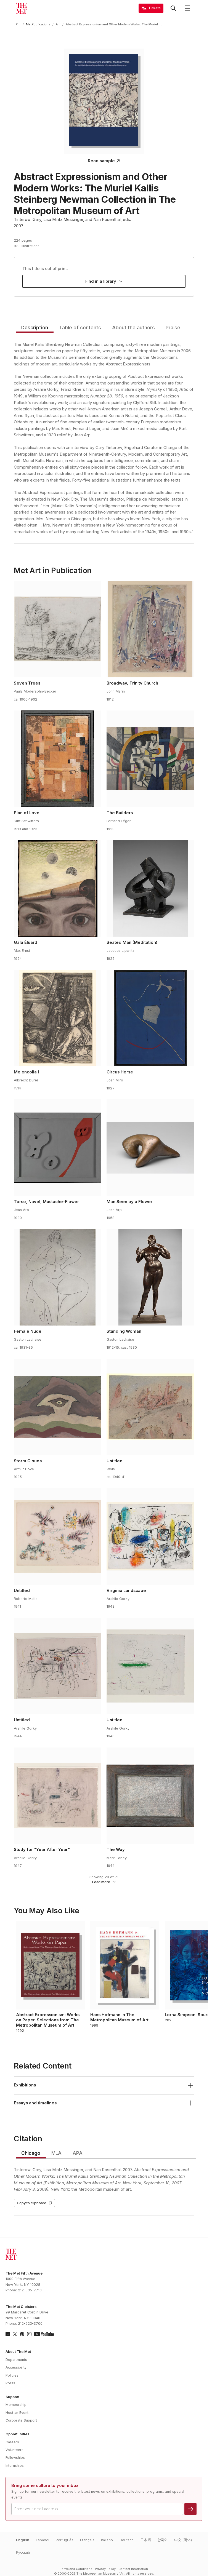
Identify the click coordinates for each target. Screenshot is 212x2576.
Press (10, 2383)
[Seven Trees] (57, 629)
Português (65, 2540)
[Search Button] (173, 8)
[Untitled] (150, 1407)
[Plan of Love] (57, 759)
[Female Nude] (57, 1277)
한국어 (163, 2540)
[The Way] (150, 1796)
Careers (12, 2442)
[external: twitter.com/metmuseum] (15, 2334)
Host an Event (17, 2413)
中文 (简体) (183, 2540)
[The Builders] (150, 759)
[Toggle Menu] (187, 8)
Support (12, 2397)
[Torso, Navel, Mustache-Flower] (57, 1148)
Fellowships (15, 2458)
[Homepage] (22, 8)
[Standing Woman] (150, 1277)
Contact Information (133, 2569)
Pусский (23, 2552)
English (23, 2540)
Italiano (107, 2540)
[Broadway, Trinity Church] (150, 629)
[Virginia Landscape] (150, 1536)
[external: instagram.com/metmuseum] (29, 2334)
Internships (15, 2466)
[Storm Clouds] (57, 1407)
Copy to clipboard (32, 2203)
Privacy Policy (105, 2569)
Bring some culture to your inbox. (45, 2486)
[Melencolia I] (57, 1018)
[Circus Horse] (150, 1018)
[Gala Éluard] (57, 888)
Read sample (101, 161)
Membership (16, 2405)
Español (43, 2540)
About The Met (18, 2352)
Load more (101, 1882)
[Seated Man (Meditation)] (150, 888)
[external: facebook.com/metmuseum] (8, 2334)
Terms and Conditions (76, 2569)
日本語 (146, 2540)
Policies (12, 2375)
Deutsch (127, 2540)
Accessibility (16, 2367)
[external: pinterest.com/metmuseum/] (22, 2334)
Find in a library (101, 281)
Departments (16, 2360)
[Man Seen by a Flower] (150, 1148)
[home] (18, 24)
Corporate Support (21, 2420)
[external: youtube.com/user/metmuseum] (44, 2334)
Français (87, 2540)
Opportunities (17, 2434)
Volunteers (14, 2450)
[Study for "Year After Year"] (57, 1796)
